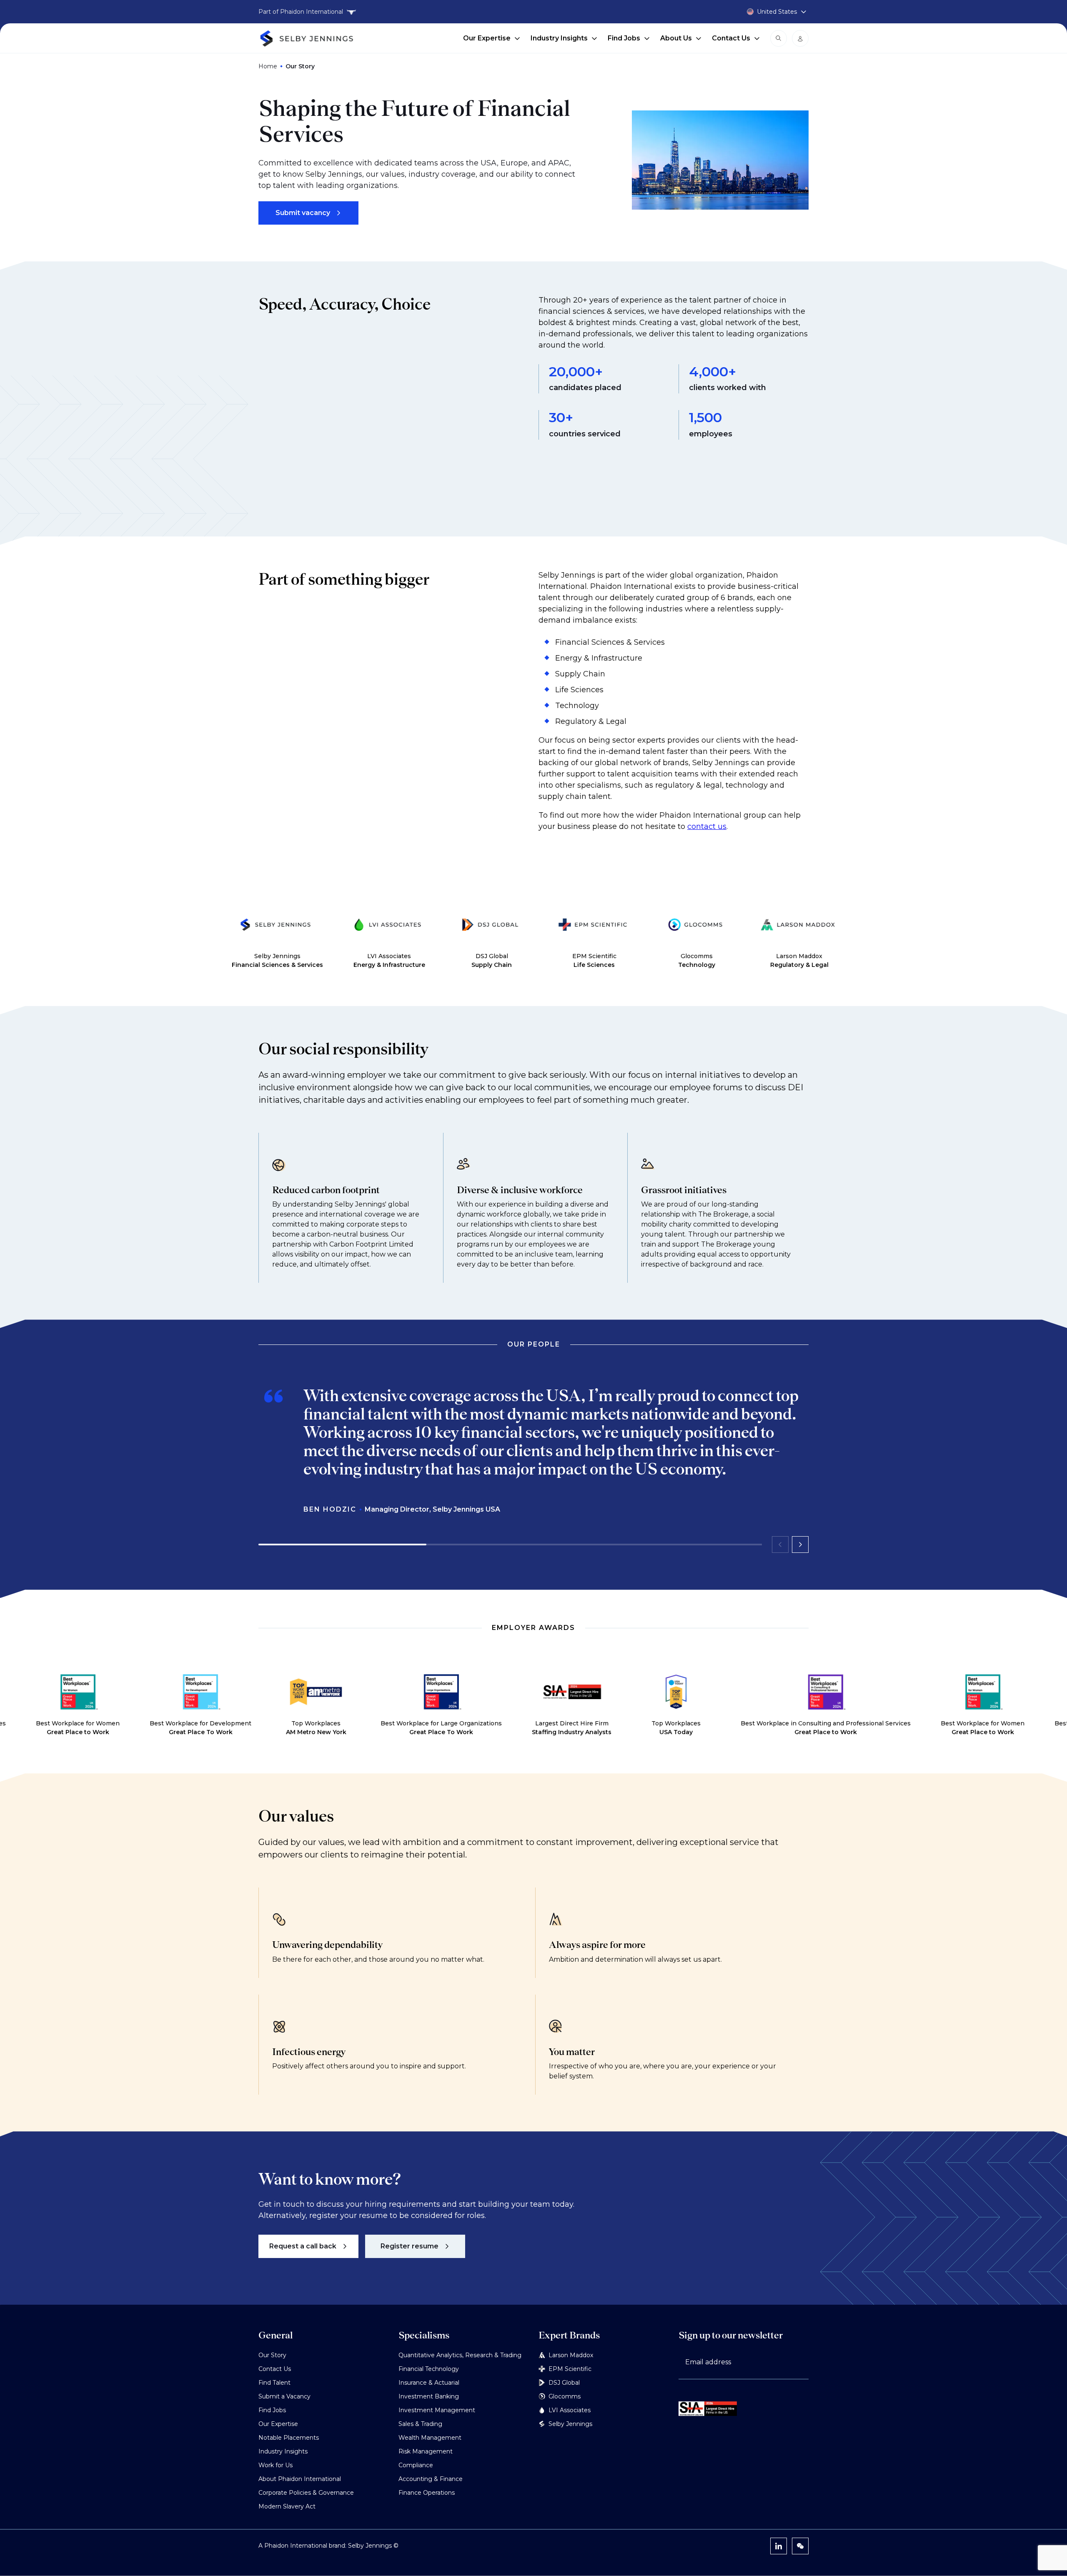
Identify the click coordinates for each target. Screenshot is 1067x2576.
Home (268, 66)
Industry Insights (559, 38)
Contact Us (731, 38)
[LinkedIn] (779, 2546)
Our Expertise (487, 38)
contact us (707, 826)
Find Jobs (624, 38)
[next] (800, 1545)
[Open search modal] (779, 38)
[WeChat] (800, 2546)
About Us (676, 38)
